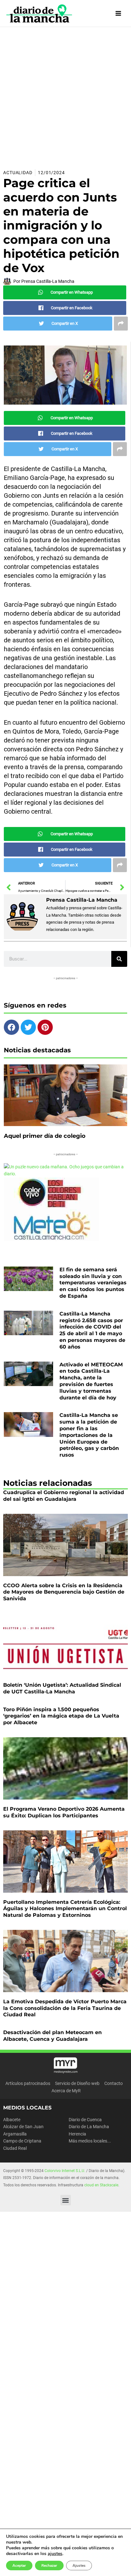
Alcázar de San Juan (23, 2127)
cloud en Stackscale (101, 2185)
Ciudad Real (15, 2148)
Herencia (77, 2134)
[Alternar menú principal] (118, 14)
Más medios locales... (90, 2141)
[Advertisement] (65, 96)
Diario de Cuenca (85, 2120)
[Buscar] (119, 959)
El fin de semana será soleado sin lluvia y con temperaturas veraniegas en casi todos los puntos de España (93, 1283)
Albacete (12, 2120)
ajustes (55, 2554)
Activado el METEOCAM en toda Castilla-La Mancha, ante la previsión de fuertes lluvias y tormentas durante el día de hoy (91, 1381)
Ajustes (79, 2566)
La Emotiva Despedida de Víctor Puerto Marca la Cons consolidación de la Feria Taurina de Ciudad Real (65, 2008)
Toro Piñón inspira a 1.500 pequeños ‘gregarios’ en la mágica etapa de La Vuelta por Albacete (61, 1716)
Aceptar (19, 2566)
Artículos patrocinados (28, 2083)
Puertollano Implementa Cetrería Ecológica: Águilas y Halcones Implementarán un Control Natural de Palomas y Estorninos (65, 1909)
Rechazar (49, 2566)
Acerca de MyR (66, 2091)
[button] (66, 2200)
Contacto (114, 2083)
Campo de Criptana (22, 2141)
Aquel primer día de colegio (45, 1136)
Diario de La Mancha (89, 2127)
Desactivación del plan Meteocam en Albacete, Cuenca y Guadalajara (52, 2036)
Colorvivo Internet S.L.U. (65, 2171)
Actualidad (18, 173)
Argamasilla (15, 2134)
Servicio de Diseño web (77, 2083)
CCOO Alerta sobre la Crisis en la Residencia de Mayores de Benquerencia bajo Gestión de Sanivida (64, 1592)
